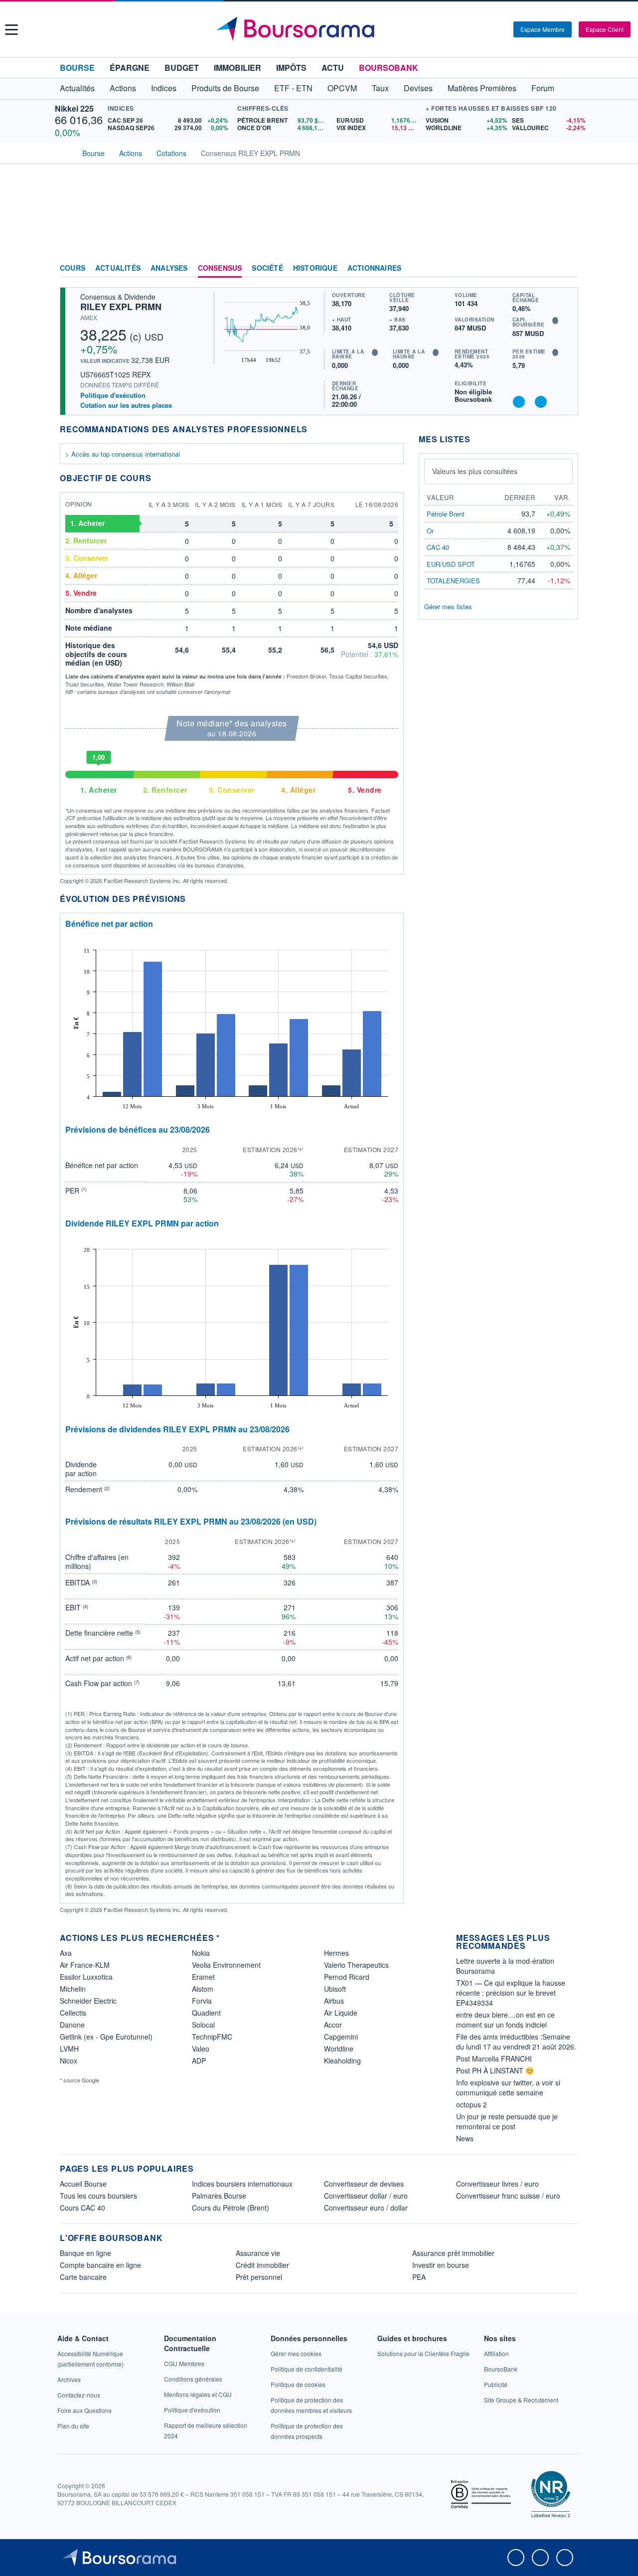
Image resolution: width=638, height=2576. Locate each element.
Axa (66, 1953)
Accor (333, 2025)
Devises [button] (418, 88)
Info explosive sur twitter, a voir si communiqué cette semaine (508, 2087)
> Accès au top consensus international (123, 454)
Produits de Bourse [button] (225, 88)
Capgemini (341, 2037)
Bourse (77, 68)
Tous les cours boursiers (98, 2196)
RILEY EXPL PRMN (121, 307)
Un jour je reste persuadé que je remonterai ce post (507, 2121)
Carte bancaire (83, 2277)
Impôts (291, 68)
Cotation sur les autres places (126, 405)
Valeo (201, 2049)
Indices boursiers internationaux (242, 2184)
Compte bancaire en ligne (100, 2265)
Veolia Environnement (226, 1965)
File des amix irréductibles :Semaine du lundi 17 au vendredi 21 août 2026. (516, 2042)
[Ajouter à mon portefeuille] (519, 402)
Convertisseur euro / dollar (366, 2208)
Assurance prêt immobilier (453, 2253)
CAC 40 (438, 547)
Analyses (169, 268)
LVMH (69, 2049)
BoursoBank (389, 68)
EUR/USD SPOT (451, 564)
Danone (72, 2025)
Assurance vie (258, 2253)
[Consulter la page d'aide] (502, 29)
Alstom (203, 1989)
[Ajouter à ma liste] (541, 402)
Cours (73, 268)
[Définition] (555, 321)
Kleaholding (342, 2061)
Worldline (339, 2049)
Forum (543, 88)
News (465, 2138)
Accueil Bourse (83, 2184)
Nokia (201, 1953)
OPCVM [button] (342, 88)
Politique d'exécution (113, 395)
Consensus (220, 268)
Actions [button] (123, 88)
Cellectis (73, 2013)
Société (267, 268)
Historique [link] (315, 268)
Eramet (203, 1977)
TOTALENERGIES (453, 581)
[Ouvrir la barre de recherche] (489, 29)
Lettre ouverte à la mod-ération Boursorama (505, 1966)
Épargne (130, 68)
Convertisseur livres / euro (497, 2184)
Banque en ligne (85, 2253)
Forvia (202, 2001)
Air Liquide (341, 2013)
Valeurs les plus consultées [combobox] (475, 471)
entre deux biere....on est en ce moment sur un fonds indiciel (505, 2020)
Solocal (203, 2025)
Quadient (206, 2013)
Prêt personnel (259, 2277)
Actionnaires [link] (374, 268)
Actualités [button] (77, 88)
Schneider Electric (88, 2001)
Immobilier (238, 68)
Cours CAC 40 (82, 2208)
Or (430, 531)
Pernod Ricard (347, 1977)
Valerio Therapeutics (356, 1965)
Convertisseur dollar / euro (366, 2196)
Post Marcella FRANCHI (494, 2059)
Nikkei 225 (74, 108)
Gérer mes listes (448, 606)
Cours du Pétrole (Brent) (231, 2208)
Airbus (334, 2001)
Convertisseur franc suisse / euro (508, 2196)
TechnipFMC (212, 2037)
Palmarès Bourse (219, 2196)
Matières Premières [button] (482, 88)
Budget (182, 68)
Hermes (336, 1953)
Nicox (69, 2061)
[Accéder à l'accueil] (64, 152)
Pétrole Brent (446, 514)
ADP (199, 2061)
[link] (69, 2379)
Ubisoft (335, 1989)
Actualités (118, 268)
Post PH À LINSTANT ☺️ (495, 2070)
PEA (419, 2277)
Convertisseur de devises (364, 2184)
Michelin (73, 1989)
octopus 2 (472, 2104)
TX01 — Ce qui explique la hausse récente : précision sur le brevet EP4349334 (511, 1993)
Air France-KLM (85, 1965)
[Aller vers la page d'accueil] (320, 29)
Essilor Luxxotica (86, 1977)
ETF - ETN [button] (293, 88)
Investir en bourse (441, 2265)
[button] (11, 30)
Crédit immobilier (262, 2265)
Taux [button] (380, 88)
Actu (333, 68)
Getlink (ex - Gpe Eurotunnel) (106, 2037)
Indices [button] (164, 88)
